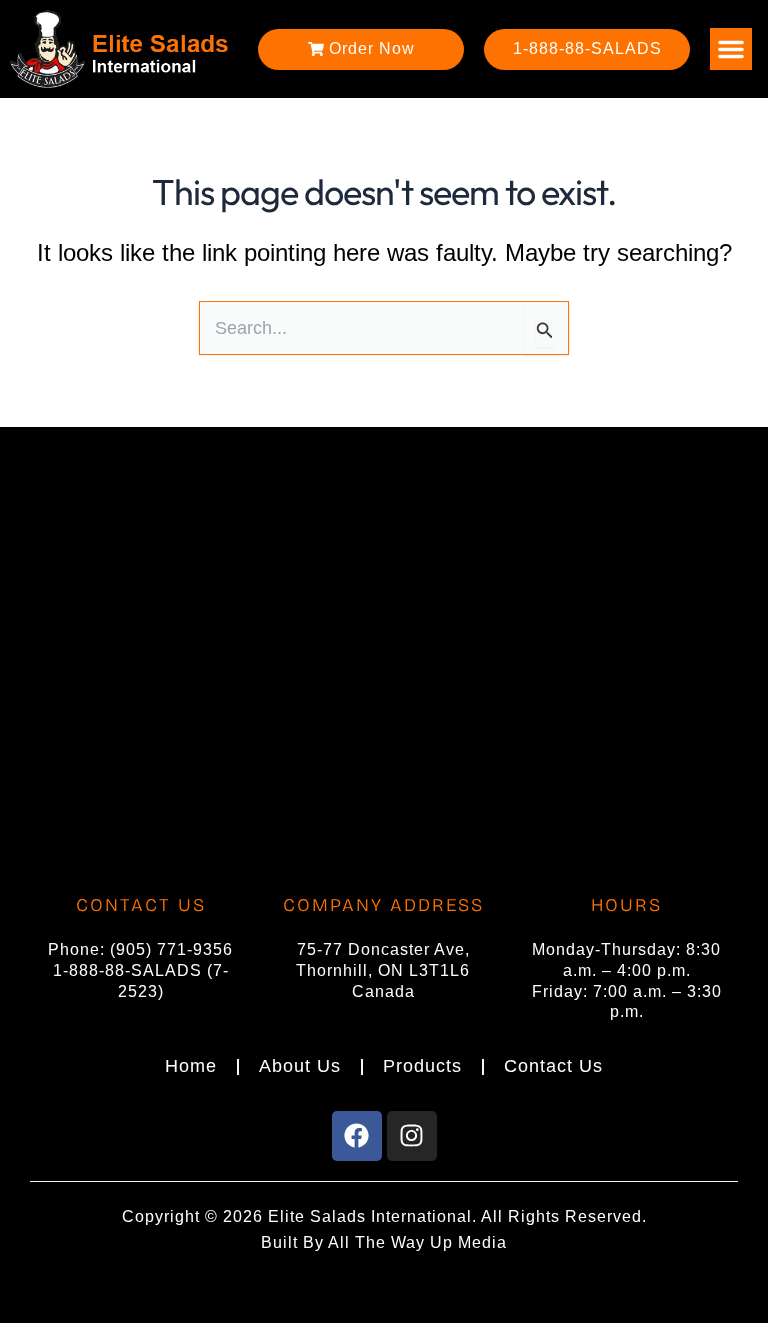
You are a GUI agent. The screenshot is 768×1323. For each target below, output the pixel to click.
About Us (300, 1066)
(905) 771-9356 (171, 949)
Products (422, 1066)
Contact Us (553, 1066)
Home (191, 1066)
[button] (731, 49)
